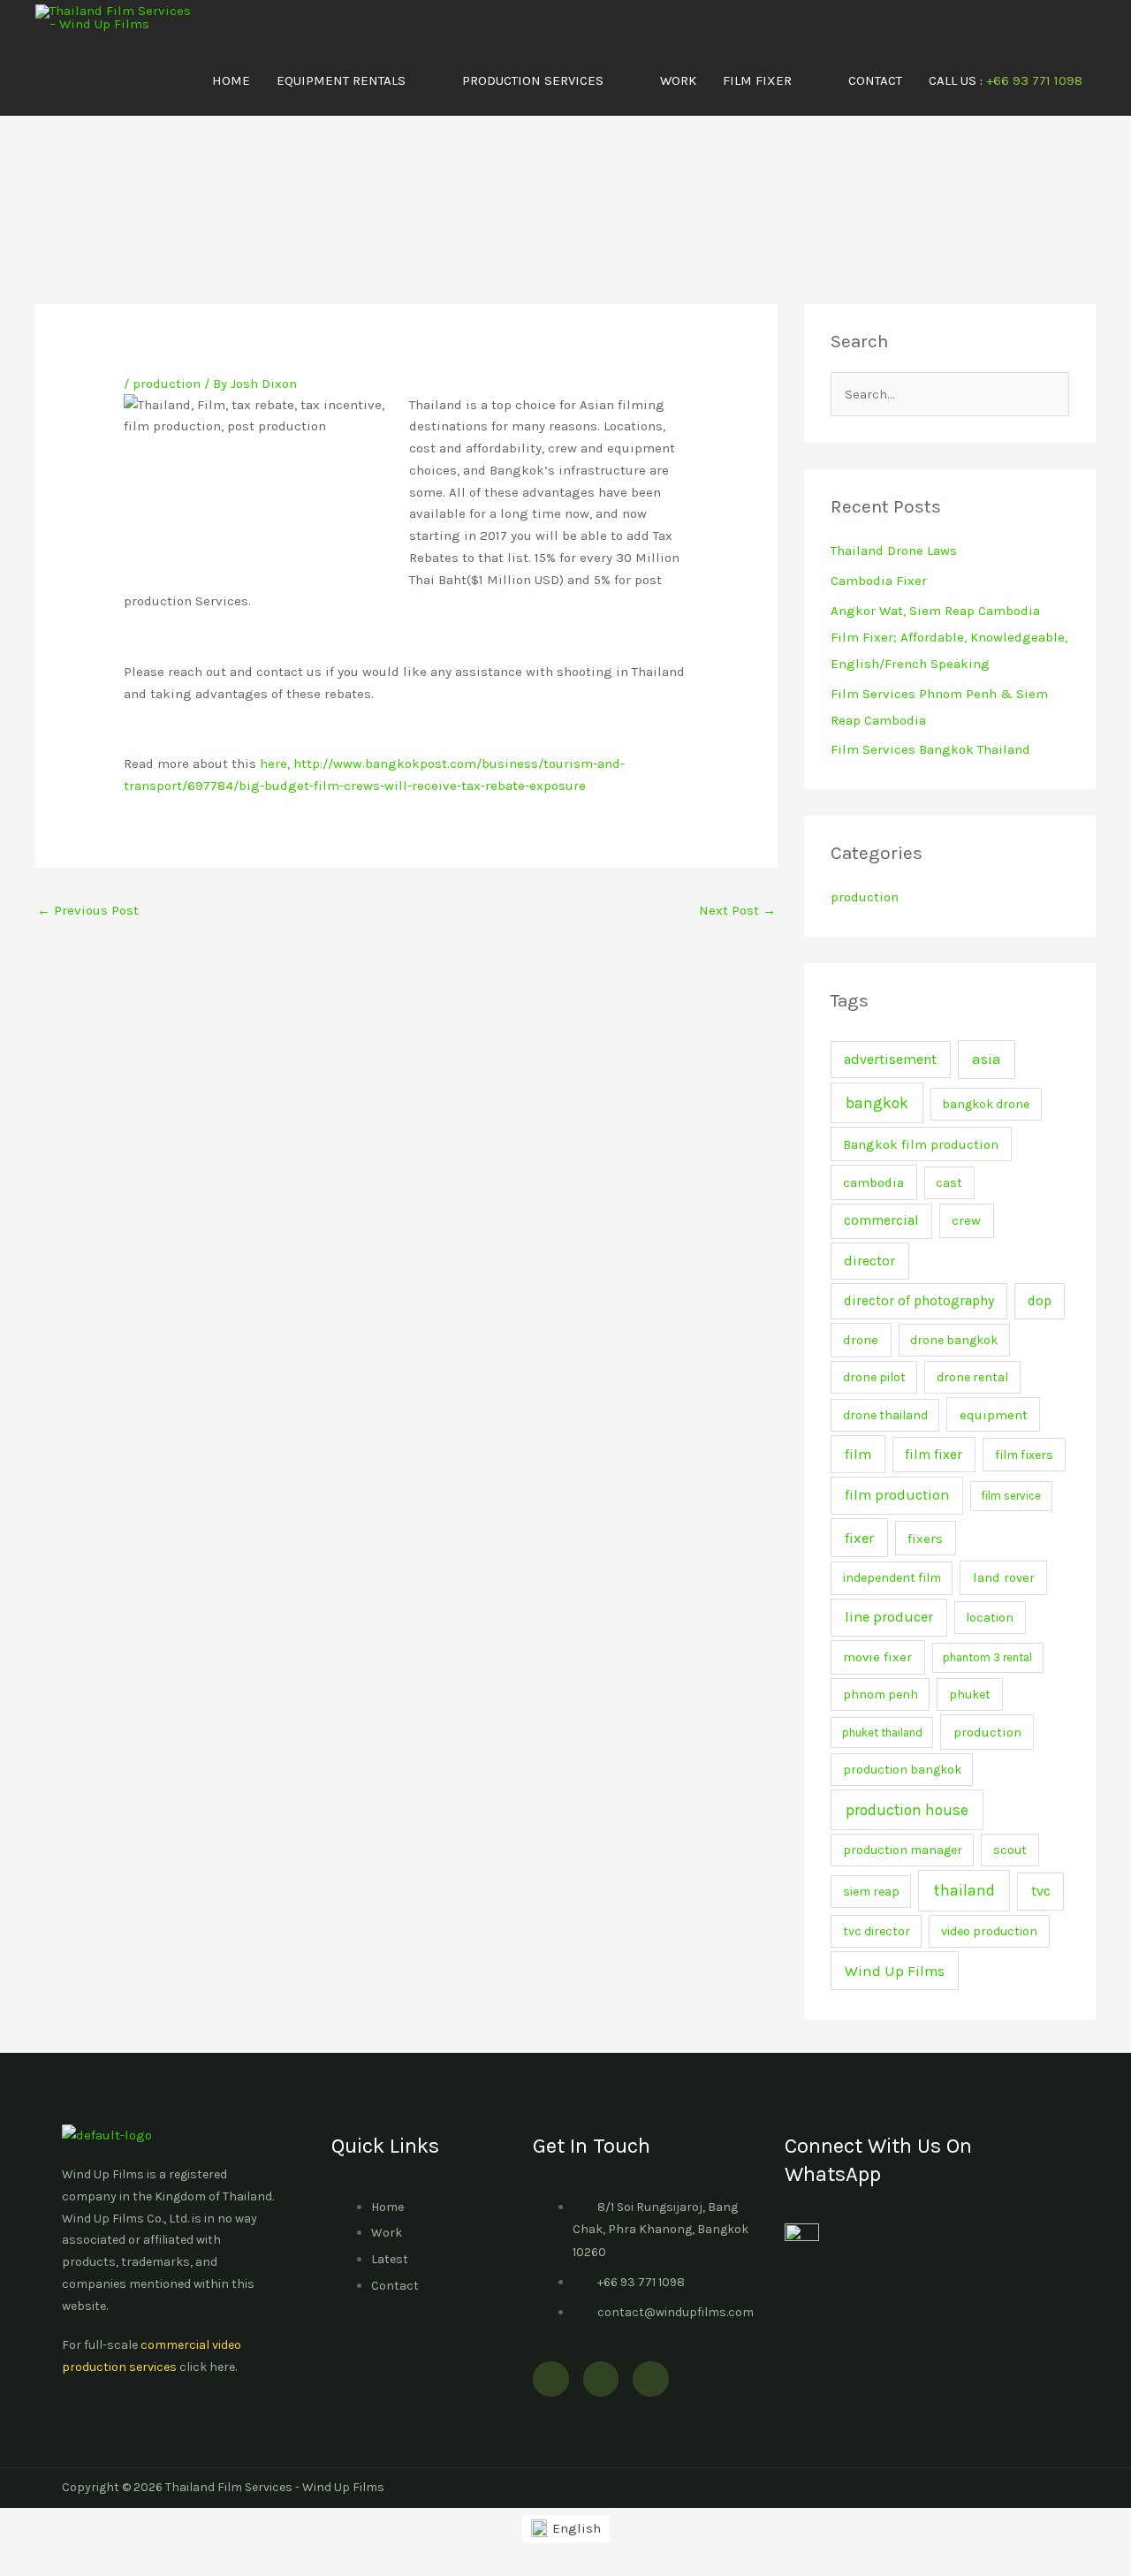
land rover (1004, 1577)
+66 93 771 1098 (641, 2282)
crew (966, 1220)
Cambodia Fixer (879, 581)
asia (987, 1059)
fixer (859, 1538)
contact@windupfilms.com (676, 2312)
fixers (925, 1539)
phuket (970, 1695)
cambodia (873, 1182)
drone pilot (874, 1377)
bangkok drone (986, 1104)
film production (897, 1495)
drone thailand (885, 1415)
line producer (889, 1617)
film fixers (1024, 1455)
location (990, 1618)
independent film (892, 1578)
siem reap (871, 1892)
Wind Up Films (895, 1971)
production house (907, 1810)
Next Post (737, 910)
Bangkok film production (921, 1144)
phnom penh (881, 1695)
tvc (1041, 1891)
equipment (994, 1415)
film (858, 1454)
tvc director (877, 1931)
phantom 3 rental (987, 1657)
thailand (964, 1890)
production (167, 384)
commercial (881, 1220)
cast (949, 1183)
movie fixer (877, 1657)
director (869, 1261)
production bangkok (902, 1770)
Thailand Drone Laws (894, 551)
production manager (903, 1850)
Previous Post (88, 910)
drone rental (972, 1377)
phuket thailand (882, 1733)
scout (1010, 1850)
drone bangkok (954, 1340)
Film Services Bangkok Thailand (930, 749)
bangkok (877, 1103)
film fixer (934, 1455)
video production (989, 1931)
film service (1011, 1496)
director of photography (919, 1301)
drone (861, 1340)
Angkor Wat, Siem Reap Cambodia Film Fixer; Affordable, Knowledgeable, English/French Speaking (949, 637)
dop (1040, 1301)
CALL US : (1006, 80)
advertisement (890, 1059)
